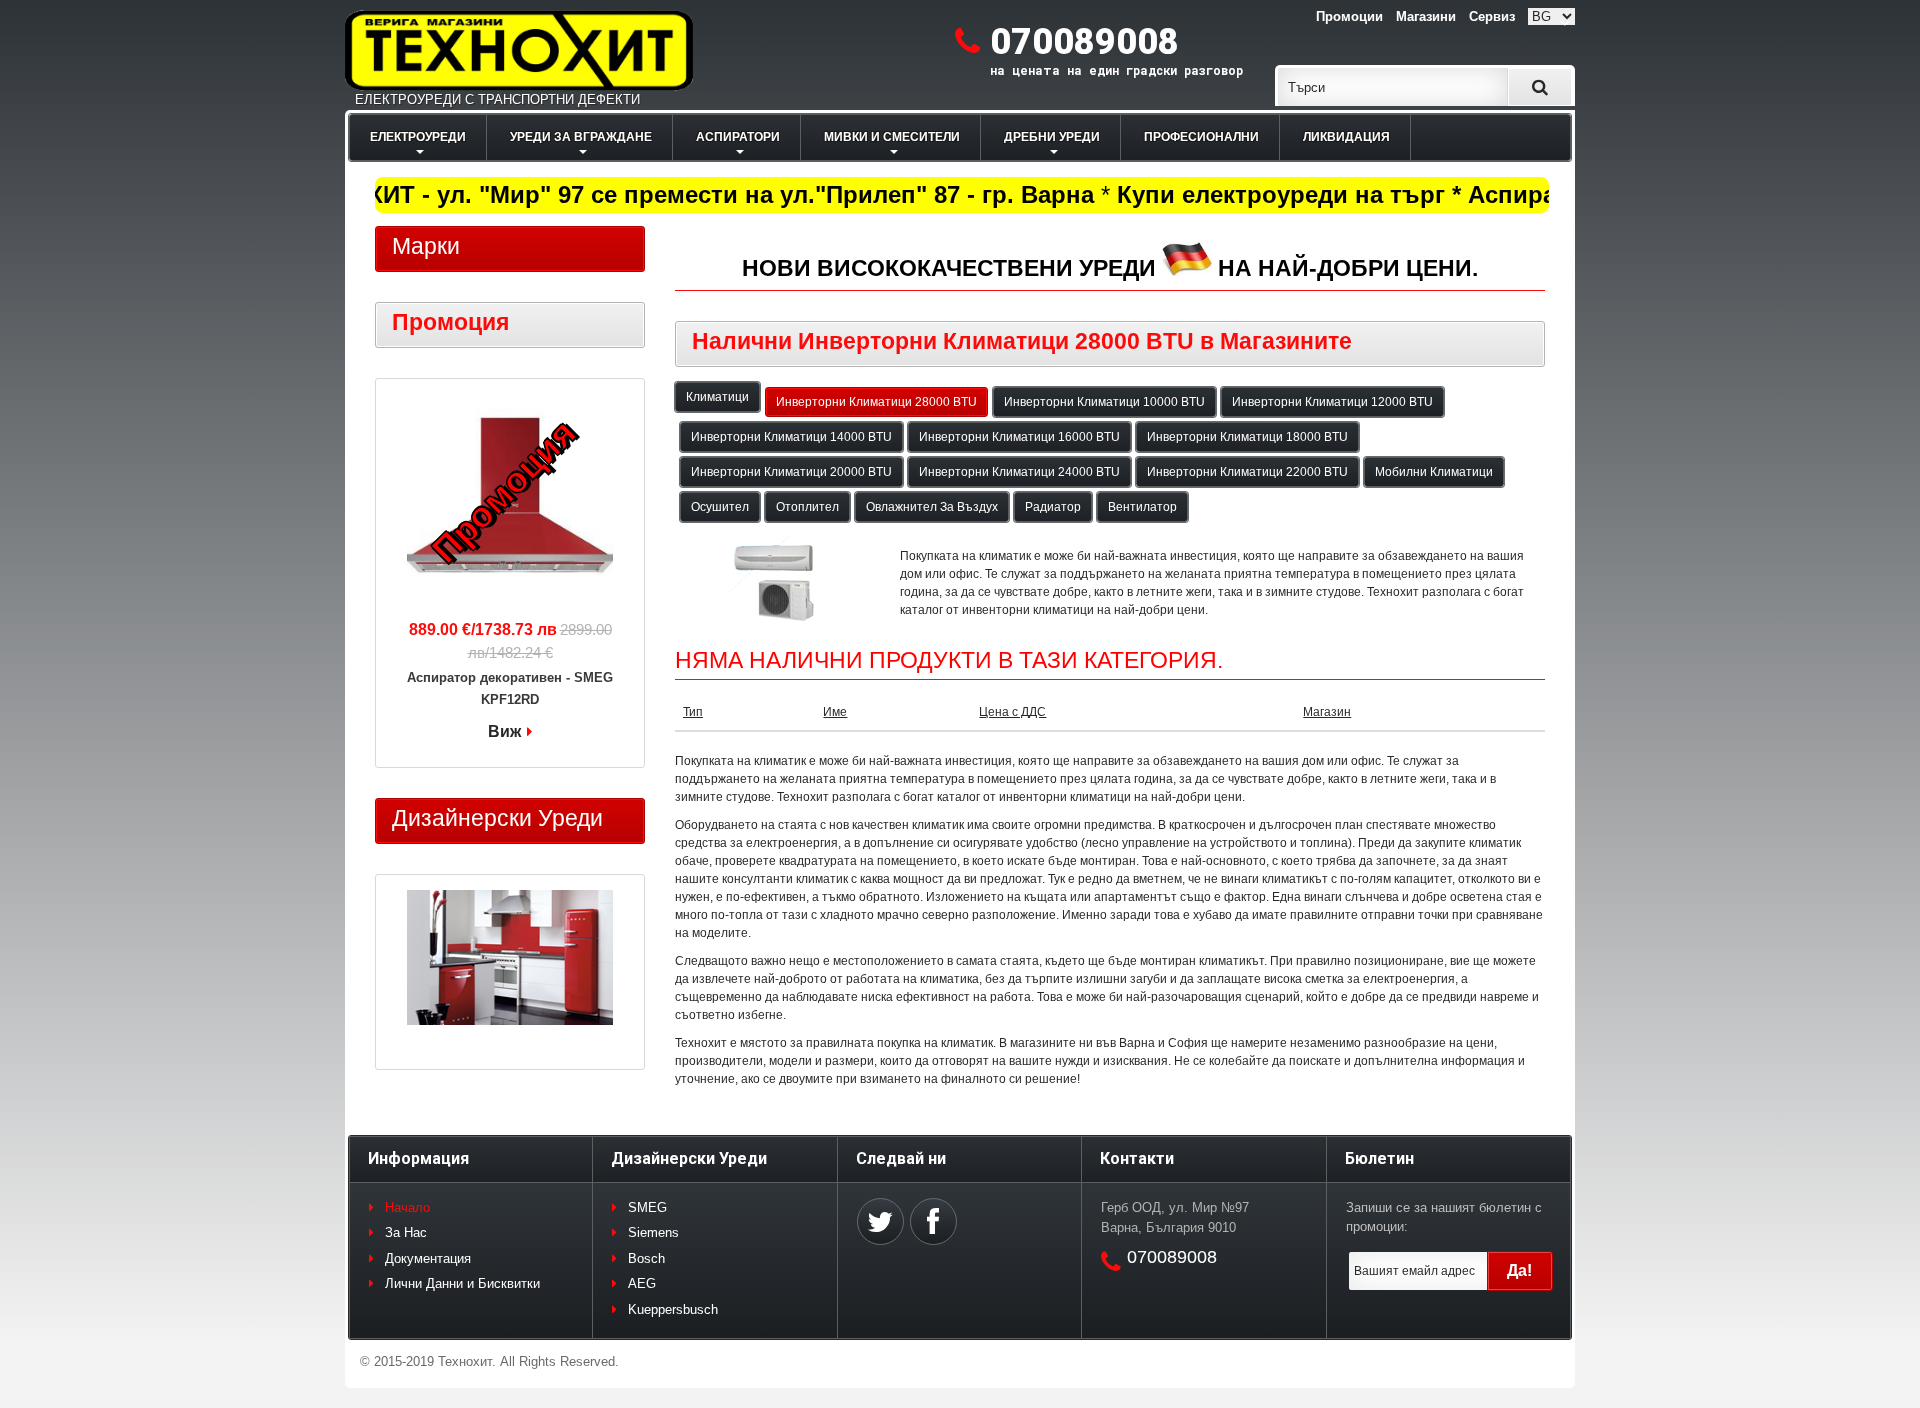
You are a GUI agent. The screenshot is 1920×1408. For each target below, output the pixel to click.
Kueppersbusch (673, 1309)
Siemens (653, 1232)
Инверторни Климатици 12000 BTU (1332, 402)
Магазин (1327, 712)
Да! (1519, 1270)
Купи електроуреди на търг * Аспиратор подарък (1398, 194)
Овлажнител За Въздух (932, 507)
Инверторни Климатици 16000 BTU (1019, 437)
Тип (693, 712)
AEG (642, 1283)
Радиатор (1053, 507)
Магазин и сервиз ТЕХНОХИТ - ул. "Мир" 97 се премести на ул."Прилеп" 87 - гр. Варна (563, 194)
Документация (428, 1258)
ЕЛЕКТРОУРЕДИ (418, 137)
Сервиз (1492, 16)
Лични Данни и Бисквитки (462, 1283)
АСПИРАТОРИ (738, 137)
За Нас (406, 1232)
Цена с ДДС (1012, 712)
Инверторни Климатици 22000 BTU (1247, 472)
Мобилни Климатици (1434, 472)
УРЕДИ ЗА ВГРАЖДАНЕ (581, 137)
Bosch (646, 1258)
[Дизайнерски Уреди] (510, 960)
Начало (407, 1207)
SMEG (647, 1207)
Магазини (1426, 16)
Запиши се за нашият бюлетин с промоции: (1444, 1217)
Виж (504, 731)
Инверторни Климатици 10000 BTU (1104, 402)
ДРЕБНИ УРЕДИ (1052, 137)
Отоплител (807, 507)
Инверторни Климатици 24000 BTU (1019, 472)
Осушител (720, 507)
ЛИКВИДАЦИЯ (1346, 137)
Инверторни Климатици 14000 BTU (791, 437)
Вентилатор (1142, 507)
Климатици (717, 397)
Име (835, 712)
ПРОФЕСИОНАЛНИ (1201, 137)
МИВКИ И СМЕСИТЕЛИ (892, 137)
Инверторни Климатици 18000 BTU (1247, 437)
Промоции (1349, 16)
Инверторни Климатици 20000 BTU (791, 472)
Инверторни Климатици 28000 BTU (876, 402)
